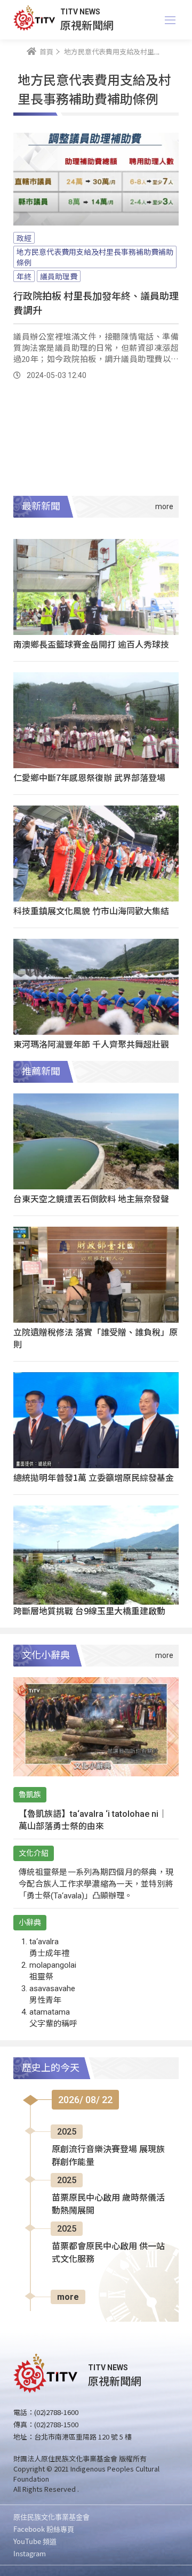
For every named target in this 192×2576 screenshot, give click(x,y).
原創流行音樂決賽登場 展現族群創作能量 (108, 2156)
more (68, 2297)
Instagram (30, 2553)
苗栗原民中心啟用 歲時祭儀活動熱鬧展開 (108, 2204)
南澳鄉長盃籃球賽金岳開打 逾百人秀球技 (91, 644)
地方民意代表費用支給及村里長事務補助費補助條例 (95, 257)
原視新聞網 (87, 25)
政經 (24, 238)
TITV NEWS (80, 12)
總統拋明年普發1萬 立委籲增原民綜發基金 (94, 1477)
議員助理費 (59, 276)
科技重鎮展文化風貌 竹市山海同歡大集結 (91, 911)
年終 (24, 276)
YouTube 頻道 (35, 2541)
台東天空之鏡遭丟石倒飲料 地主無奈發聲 (91, 1198)
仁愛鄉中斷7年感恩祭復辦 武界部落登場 (89, 777)
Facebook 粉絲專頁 (44, 2529)
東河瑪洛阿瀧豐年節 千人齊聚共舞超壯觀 (91, 1044)
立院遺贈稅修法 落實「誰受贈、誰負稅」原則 (95, 1338)
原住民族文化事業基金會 (51, 2517)
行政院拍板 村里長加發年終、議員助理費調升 (96, 303)
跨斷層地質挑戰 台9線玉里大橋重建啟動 (89, 1611)
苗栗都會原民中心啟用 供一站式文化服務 (108, 2253)
